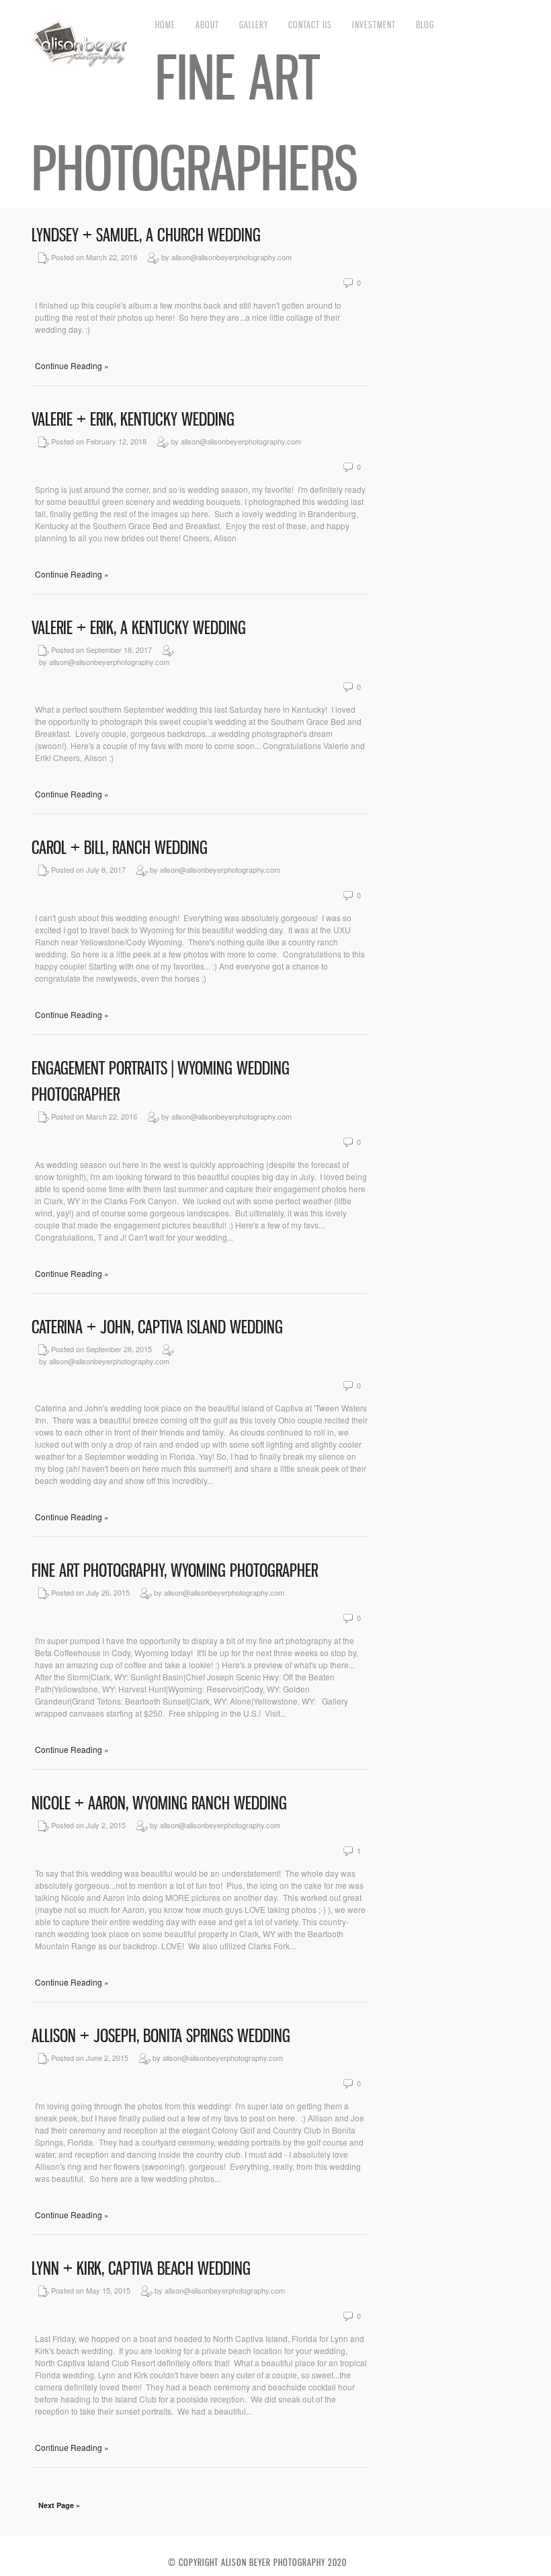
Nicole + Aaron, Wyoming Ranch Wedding (159, 1803)
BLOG (425, 25)
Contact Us (310, 25)
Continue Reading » (72, 365)
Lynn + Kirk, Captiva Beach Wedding (141, 2268)
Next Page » (59, 2505)
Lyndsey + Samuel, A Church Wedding (146, 235)
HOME (165, 25)
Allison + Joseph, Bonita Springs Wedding (161, 2036)
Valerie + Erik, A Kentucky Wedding (139, 628)
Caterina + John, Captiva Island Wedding (157, 1327)
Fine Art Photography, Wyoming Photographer (175, 1570)
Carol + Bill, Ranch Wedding (120, 848)
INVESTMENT (374, 25)
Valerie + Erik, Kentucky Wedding (133, 419)
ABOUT (207, 25)
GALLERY (254, 25)
